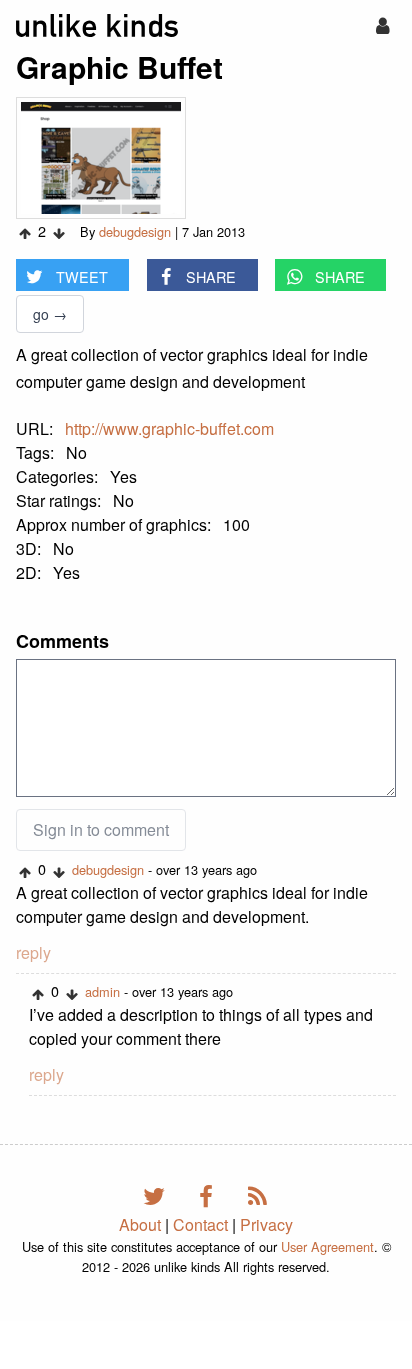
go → (50, 314)
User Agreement (327, 1246)
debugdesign (135, 231)
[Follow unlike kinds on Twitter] (157, 1194)
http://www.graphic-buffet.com (169, 428)
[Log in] (382, 24)
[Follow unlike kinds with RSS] (258, 1194)
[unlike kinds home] (97, 25)
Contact (200, 1224)
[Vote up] (25, 232)
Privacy (266, 1224)
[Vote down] (59, 232)
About (140, 1224)
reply (33, 952)
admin (102, 991)
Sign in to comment (101, 829)
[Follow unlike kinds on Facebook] (209, 1194)
